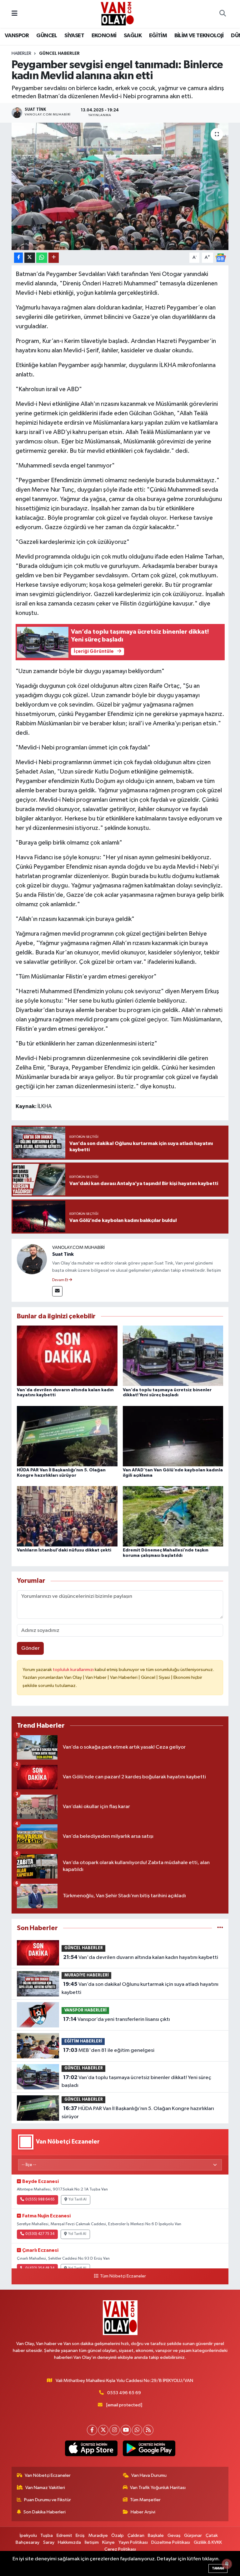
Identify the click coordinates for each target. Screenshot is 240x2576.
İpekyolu (28, 2535)
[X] (103, 2430)
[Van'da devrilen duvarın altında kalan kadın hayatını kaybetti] (67, 1356)
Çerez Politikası (120, 2549)
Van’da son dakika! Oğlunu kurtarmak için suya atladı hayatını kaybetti (140, 1988)
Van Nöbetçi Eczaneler (48, 2475)
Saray (49, 2542)
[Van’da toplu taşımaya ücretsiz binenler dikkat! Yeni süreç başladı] (173, 1356)
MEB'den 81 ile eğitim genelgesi (109, 2050)
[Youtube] (126, 2430)
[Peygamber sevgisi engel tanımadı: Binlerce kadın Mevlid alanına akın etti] (120, 186)
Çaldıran (136, 2535)
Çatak (212, 2535)
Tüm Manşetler (145, 2500)
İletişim (92, 2542)
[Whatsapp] (137, 2430)
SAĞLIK (133, 36)
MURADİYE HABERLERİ (87, 1975)
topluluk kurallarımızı (74, 1670)
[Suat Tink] (32, 1259)
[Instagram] (115, 2430)
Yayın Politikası (133, 2542)
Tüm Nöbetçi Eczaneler (123, 2276)
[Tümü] (220, 1928)
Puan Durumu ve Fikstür (47, 2500)
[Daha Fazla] (54, 258)
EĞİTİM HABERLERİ (83, 2041)
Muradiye (98, 2535)
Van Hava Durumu (149, 2475)
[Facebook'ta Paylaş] (18, 258)
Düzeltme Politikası (171, 2542)
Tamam (218, 2568)
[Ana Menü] (15, 14)
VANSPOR (17, 36)
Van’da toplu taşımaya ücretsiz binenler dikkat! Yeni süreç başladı (136, 2082)
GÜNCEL (47, 36)
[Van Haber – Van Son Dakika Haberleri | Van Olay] (117, 14)
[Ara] (222, 14)
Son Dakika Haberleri (45, 2512)
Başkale (156, 2535)
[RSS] (148, 2430)
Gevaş (174, 2535)
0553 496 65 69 (124, 2393)
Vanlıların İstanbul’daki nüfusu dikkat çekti (64, 1550)
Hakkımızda (69, 2542)
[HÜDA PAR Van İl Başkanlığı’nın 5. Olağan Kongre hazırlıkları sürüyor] (67, 1436)
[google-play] (149, 2448)
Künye (108, 2542)
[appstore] (91, 2448)
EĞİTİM (158, 36)
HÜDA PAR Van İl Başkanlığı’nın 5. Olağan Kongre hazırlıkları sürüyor (138, 2113)
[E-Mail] (57, 1291)
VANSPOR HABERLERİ (85, 2010)
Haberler (21, 54)
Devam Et (60, 1280)
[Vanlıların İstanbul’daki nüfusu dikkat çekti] (67, 1516)
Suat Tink (63, 1254)
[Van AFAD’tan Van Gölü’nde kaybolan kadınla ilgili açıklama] (173, 1436)
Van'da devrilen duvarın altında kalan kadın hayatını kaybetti (141, 1957)
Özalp (117, 2535)
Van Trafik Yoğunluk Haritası (158, 2488)
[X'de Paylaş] (30, 258)
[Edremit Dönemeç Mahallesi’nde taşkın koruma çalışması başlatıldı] (173, 1516)
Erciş (80, 2535)
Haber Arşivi (143, 2512)
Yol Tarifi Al (77, 2200)
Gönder (30, 1648)
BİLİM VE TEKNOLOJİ (199, 36)
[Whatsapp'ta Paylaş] (42, 258)
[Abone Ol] (221, 257)
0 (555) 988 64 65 (40, 2200)
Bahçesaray (27, 2542)
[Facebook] (92, 2430)
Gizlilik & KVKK (208, 2542)
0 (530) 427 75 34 (40, 2234)
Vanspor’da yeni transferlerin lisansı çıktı (117, 2019)
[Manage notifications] (227, 2564)
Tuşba (47, 2535)
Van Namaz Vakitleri (45, 2488)
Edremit (64, 2535)
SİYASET (74, 36)
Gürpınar (193, 2535)
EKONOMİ (104, 36)
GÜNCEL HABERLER (59, 54)
